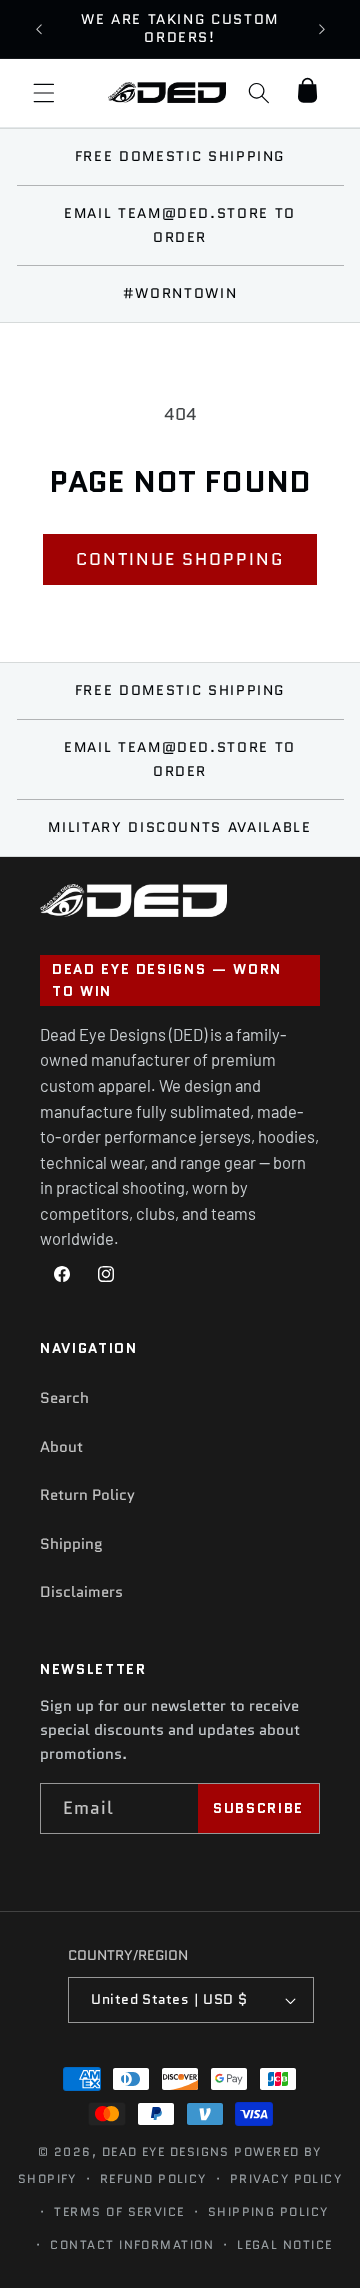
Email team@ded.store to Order (180, 225)
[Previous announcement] (39, 29)
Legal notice (284, 2244)
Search (64, 1398)
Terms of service (119, 2211)
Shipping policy (268, 2211)
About (61, 1447)
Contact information (132, 2244)
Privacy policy (286, 2178)
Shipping (71, 1544)
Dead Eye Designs (166, 2151)
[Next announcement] (322, 29)
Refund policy (153, 2178)
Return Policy (87, 1495)
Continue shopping (180, 559)
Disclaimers (81, 1592)
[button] (44, 93)
